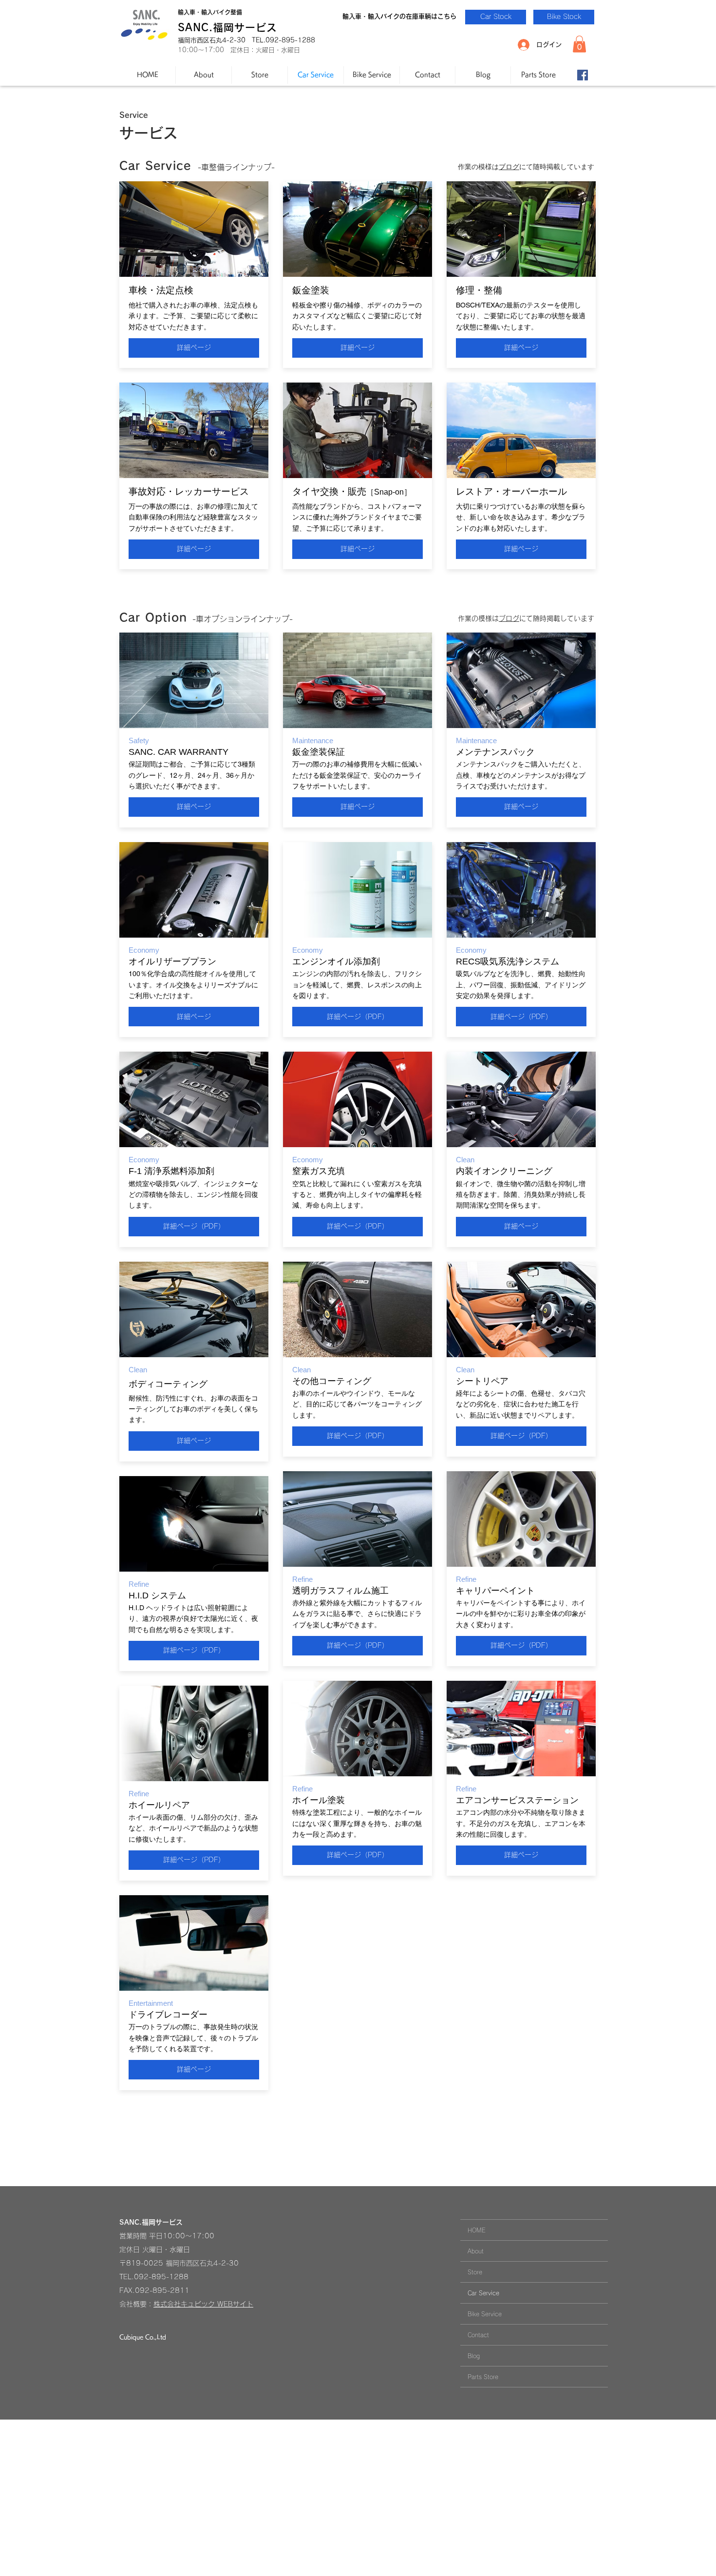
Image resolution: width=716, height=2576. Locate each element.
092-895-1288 (161, 2277)
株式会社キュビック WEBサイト (203, 2304)
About (476, 2251)
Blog (474, 2356)
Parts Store (483, 2377)
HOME (477, 2230)
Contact (478, 2335)
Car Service (483, 2293)
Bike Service (485, 2314)
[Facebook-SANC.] (583, 75)
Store (475, 2272)
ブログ (509, 167)
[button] (579, 44)
